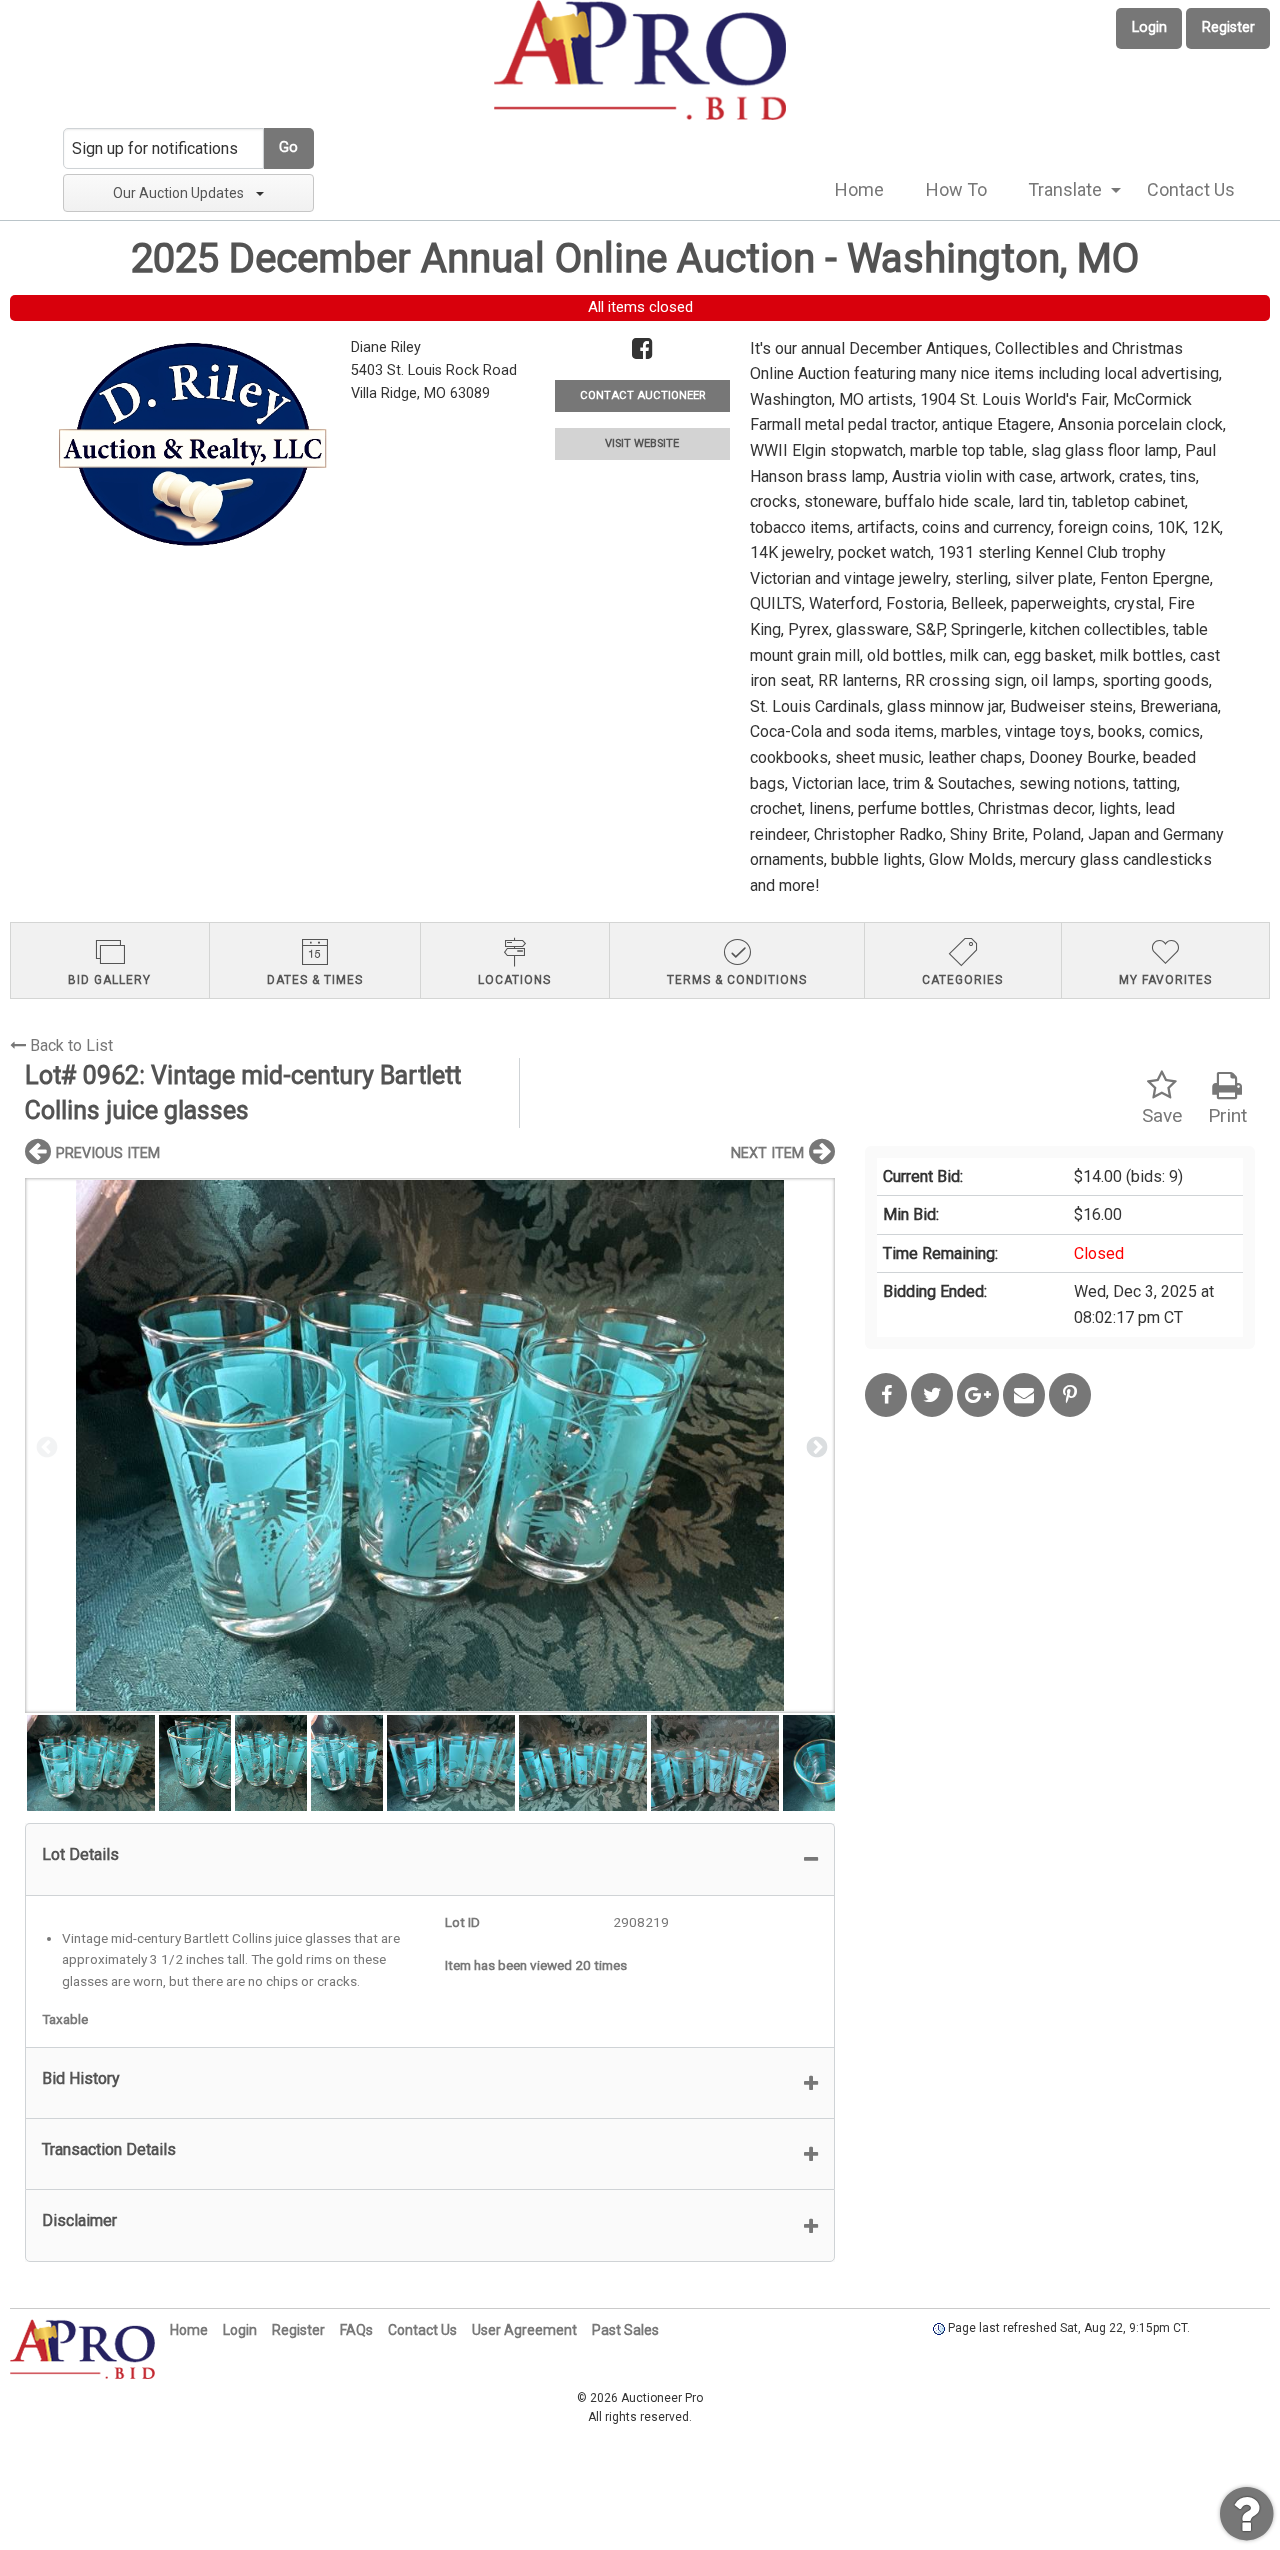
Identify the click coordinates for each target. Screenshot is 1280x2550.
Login (1149, 27)
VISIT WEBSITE (642, 443)
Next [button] (815, 1446)
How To (956, 189)
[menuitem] (859, 190)
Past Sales (625, 2330)
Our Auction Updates (178, 193)
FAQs (356, 2330)
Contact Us (1191, 189)
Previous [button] (45, 1446)
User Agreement (524, 2330)
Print (1227, 1115)
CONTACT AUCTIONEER (642, 395)
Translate (1065, 189)
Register (1228, 27)
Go (288, 147)
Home (859, 189)
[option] (430, 1445)
